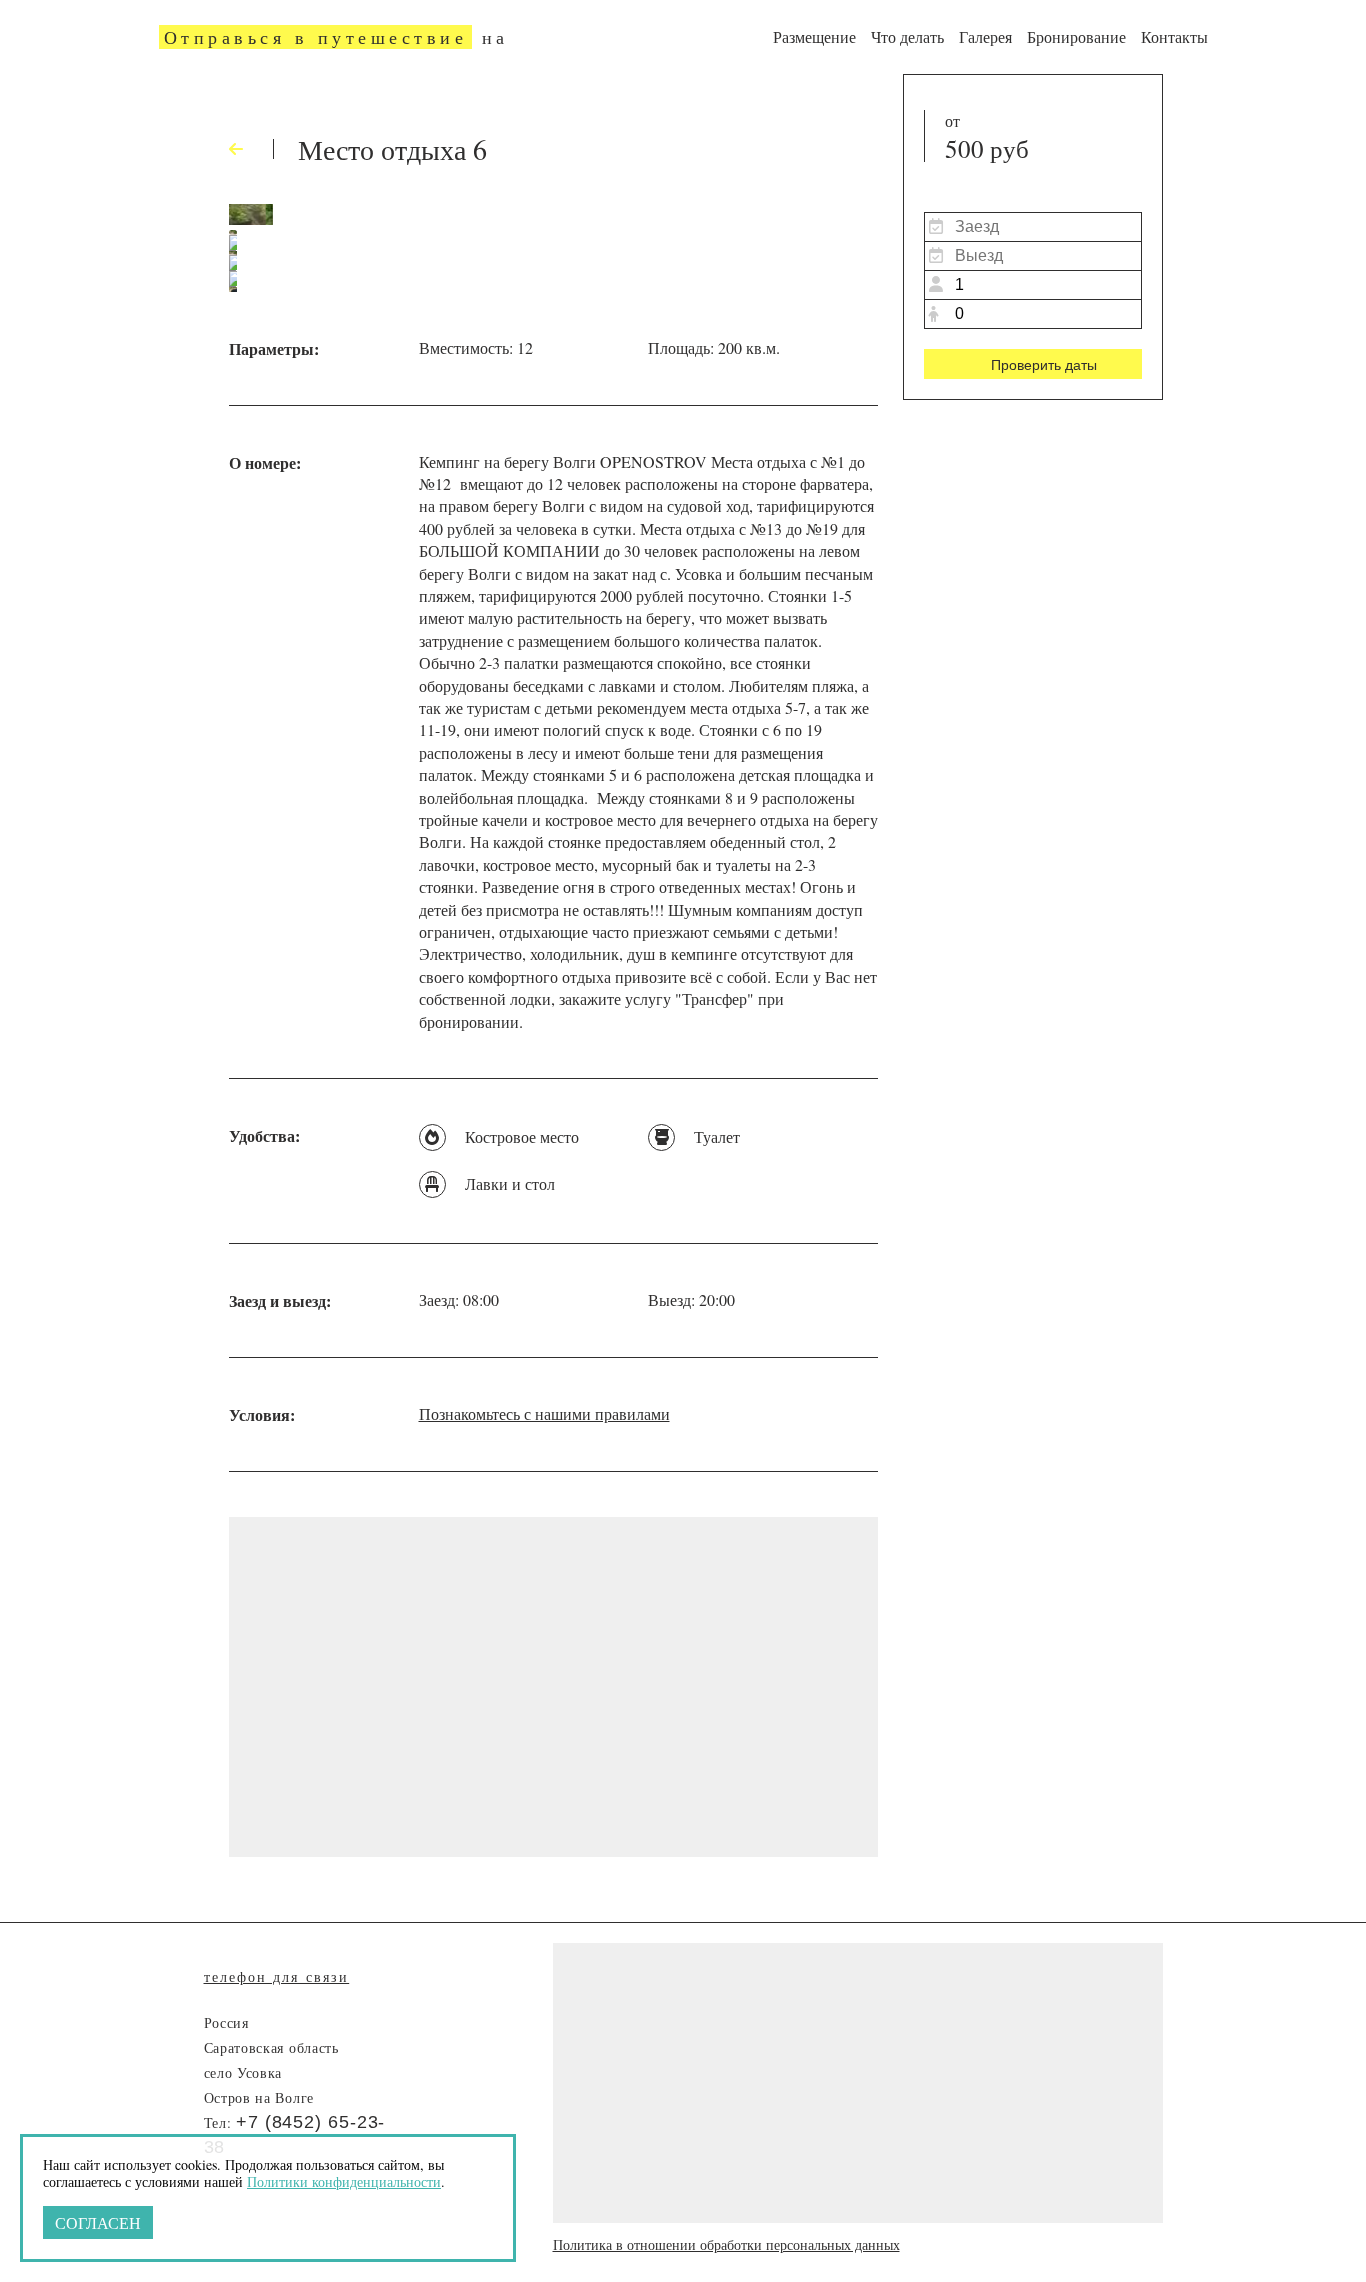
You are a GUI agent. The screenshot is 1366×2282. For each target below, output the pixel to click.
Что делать (907, 36)
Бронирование (1076, 36)
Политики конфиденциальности (344, 2181)
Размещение (814, 36)
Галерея (985, 36)
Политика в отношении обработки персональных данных (726, 2244)
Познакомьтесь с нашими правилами (544, 1413)
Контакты (1174, 36)
